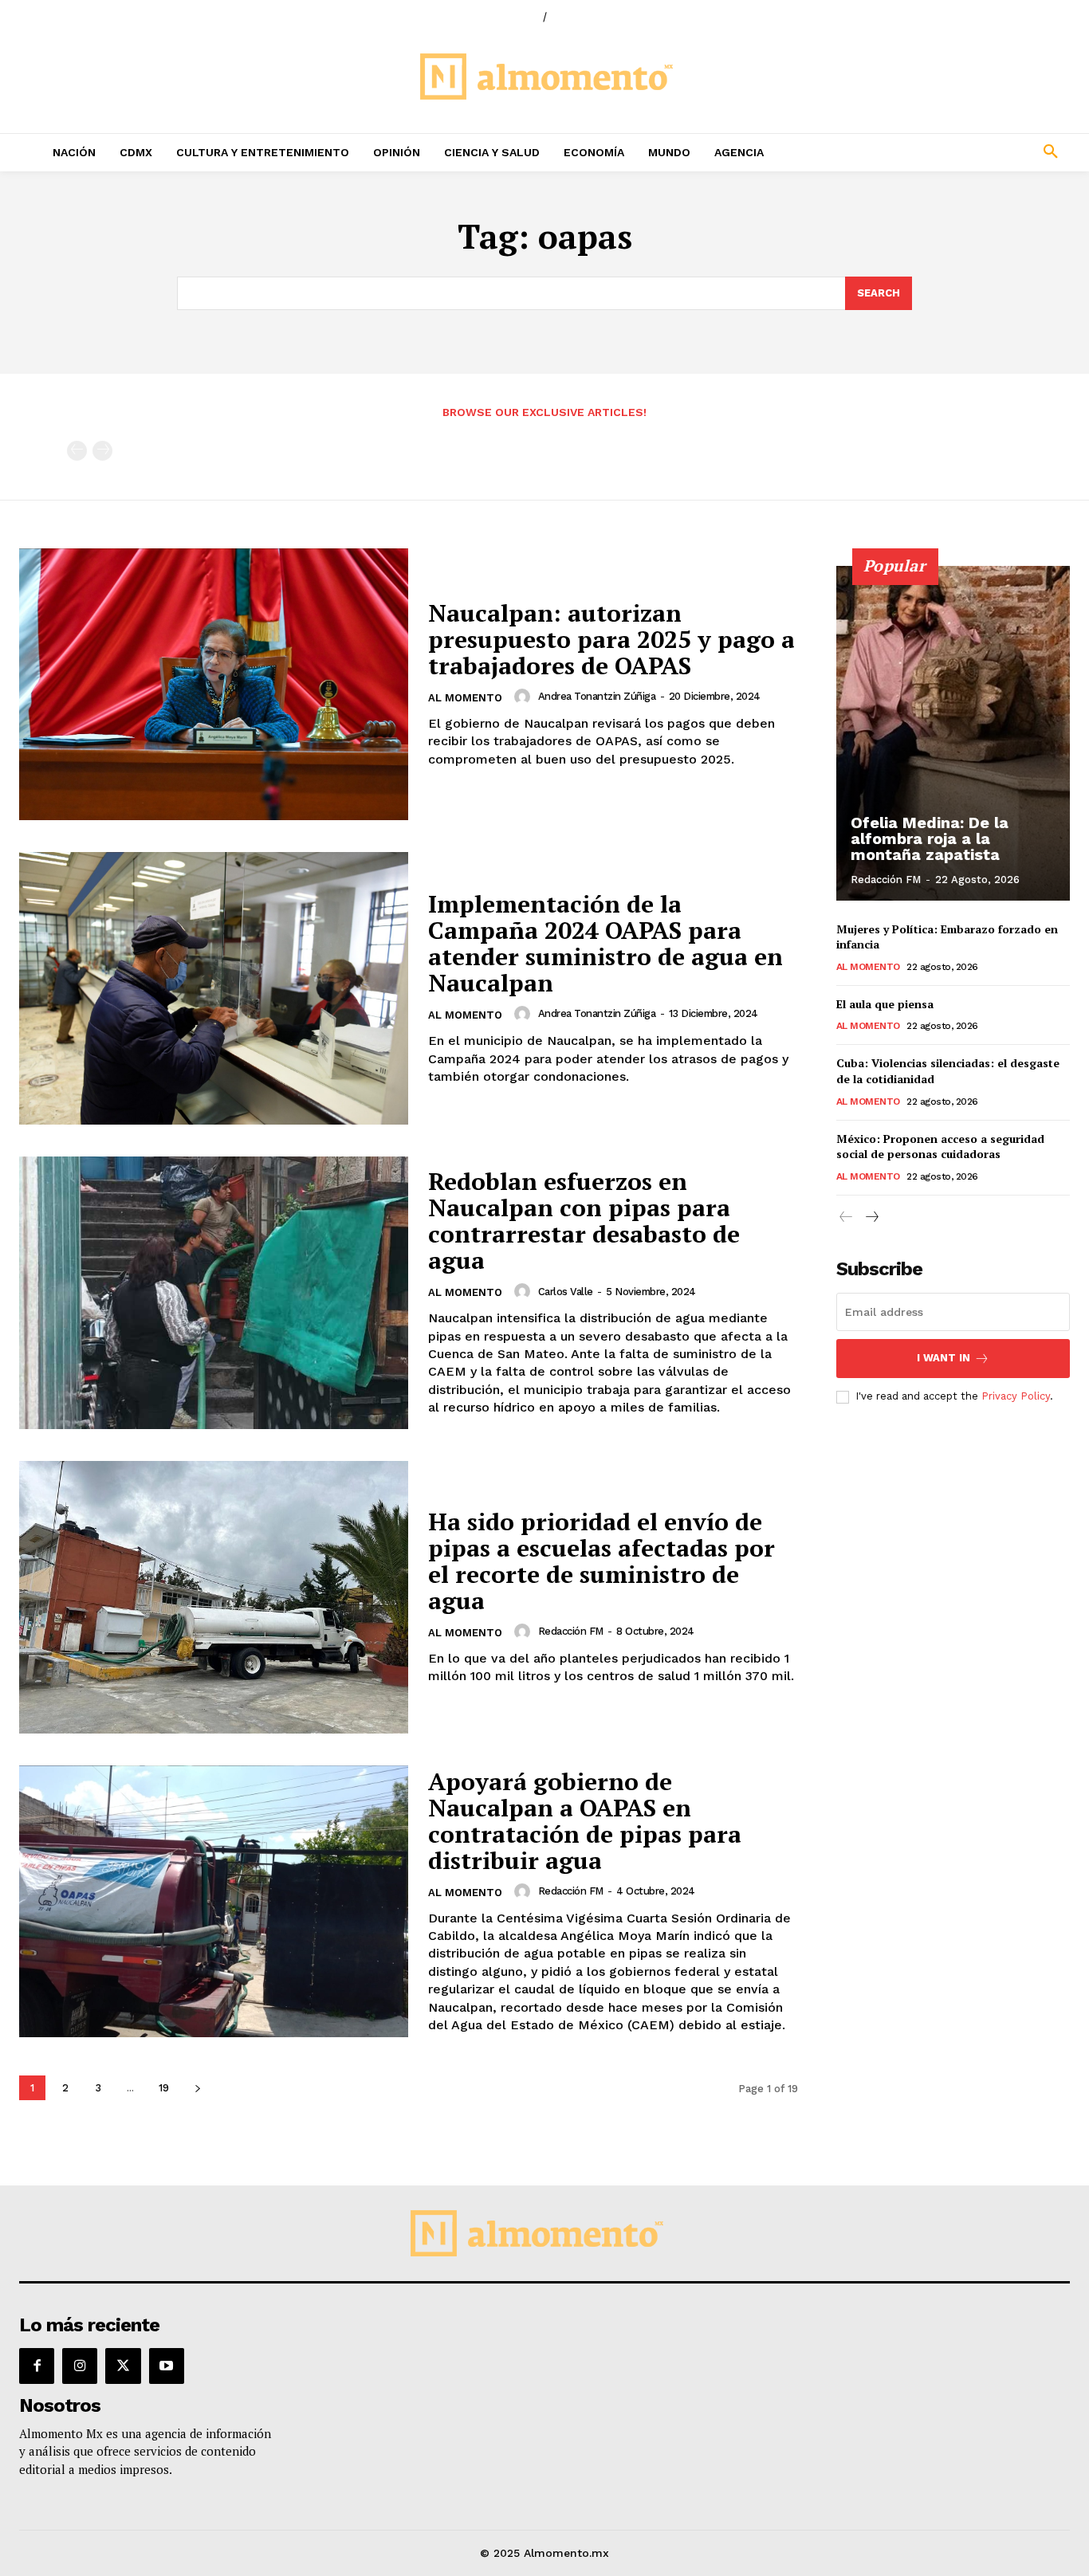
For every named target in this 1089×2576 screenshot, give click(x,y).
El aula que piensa (885, 1004)
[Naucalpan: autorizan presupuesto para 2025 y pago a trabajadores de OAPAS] (214, 685)
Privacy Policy (1016, 1396)
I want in (944, 1358)
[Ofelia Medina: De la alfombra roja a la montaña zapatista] (953, 733)
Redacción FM (571, 1631)
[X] (123, 2366)
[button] (953, 152)
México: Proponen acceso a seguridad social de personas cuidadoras (940, 1147)
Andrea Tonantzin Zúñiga (597, 696)
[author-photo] (525, 697)
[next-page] (197, 2088)
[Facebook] (37, 2366)
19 (164, 2088)
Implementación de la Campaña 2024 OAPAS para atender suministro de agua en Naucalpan (605, 943)
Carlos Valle (566, 1292)
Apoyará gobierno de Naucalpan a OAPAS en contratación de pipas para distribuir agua (585, 1821)
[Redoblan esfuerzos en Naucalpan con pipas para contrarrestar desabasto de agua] (214, 1293)
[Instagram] (80, 2366)
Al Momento (465, 698)
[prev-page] (77, 451)
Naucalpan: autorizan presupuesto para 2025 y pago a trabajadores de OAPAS (611, 639)
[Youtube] (167, 2366)
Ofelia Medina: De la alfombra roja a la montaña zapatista (930, 838)
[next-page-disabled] (102, 451)
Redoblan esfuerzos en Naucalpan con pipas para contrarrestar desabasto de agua (584, 1221)
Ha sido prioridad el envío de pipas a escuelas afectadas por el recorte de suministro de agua (602, 1561)
